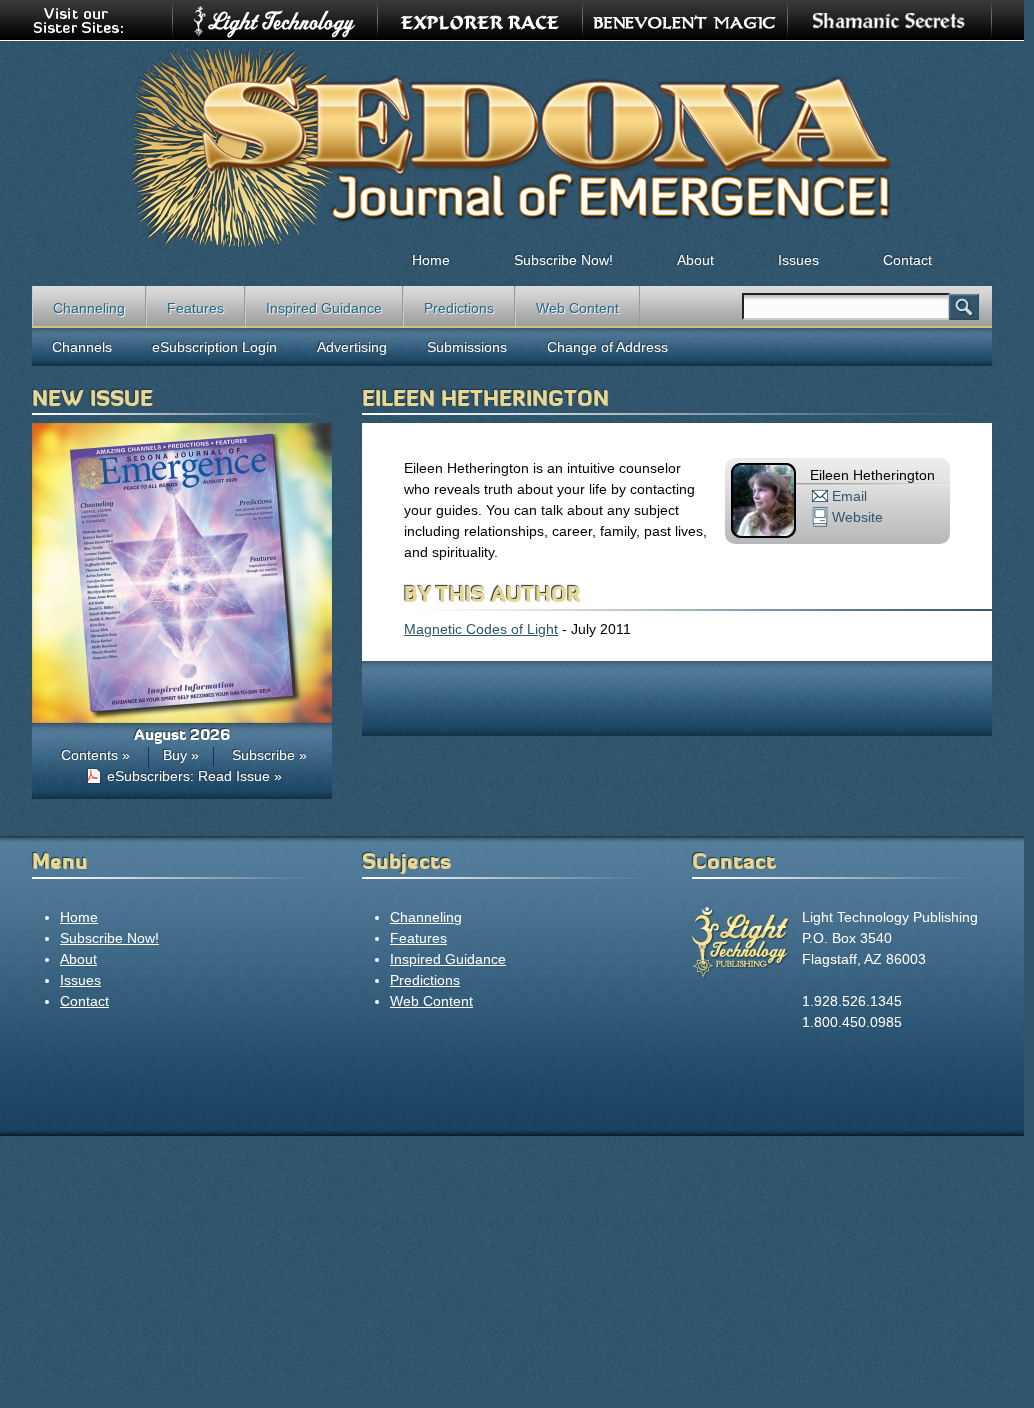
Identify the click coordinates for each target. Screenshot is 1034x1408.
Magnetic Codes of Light (481, 629)
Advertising (352, 347)
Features (195, 308)
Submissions (467, 347)
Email (849, 496)
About (695, 260)
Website (857, 517)
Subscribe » (269, 755)
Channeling (89, 308)
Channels (82, 347)
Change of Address (607, 347)
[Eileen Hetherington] (763, 533)
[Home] (512, 146)
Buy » (181, 755)
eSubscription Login (214, 347)
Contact (907, 260)
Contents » (95, 755)
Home (431, 260)
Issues (798, 260)
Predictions (459, 308)
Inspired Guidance (324, 308)
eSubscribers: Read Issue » (194, 776)
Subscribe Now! (563, 260)
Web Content (577, 308)
